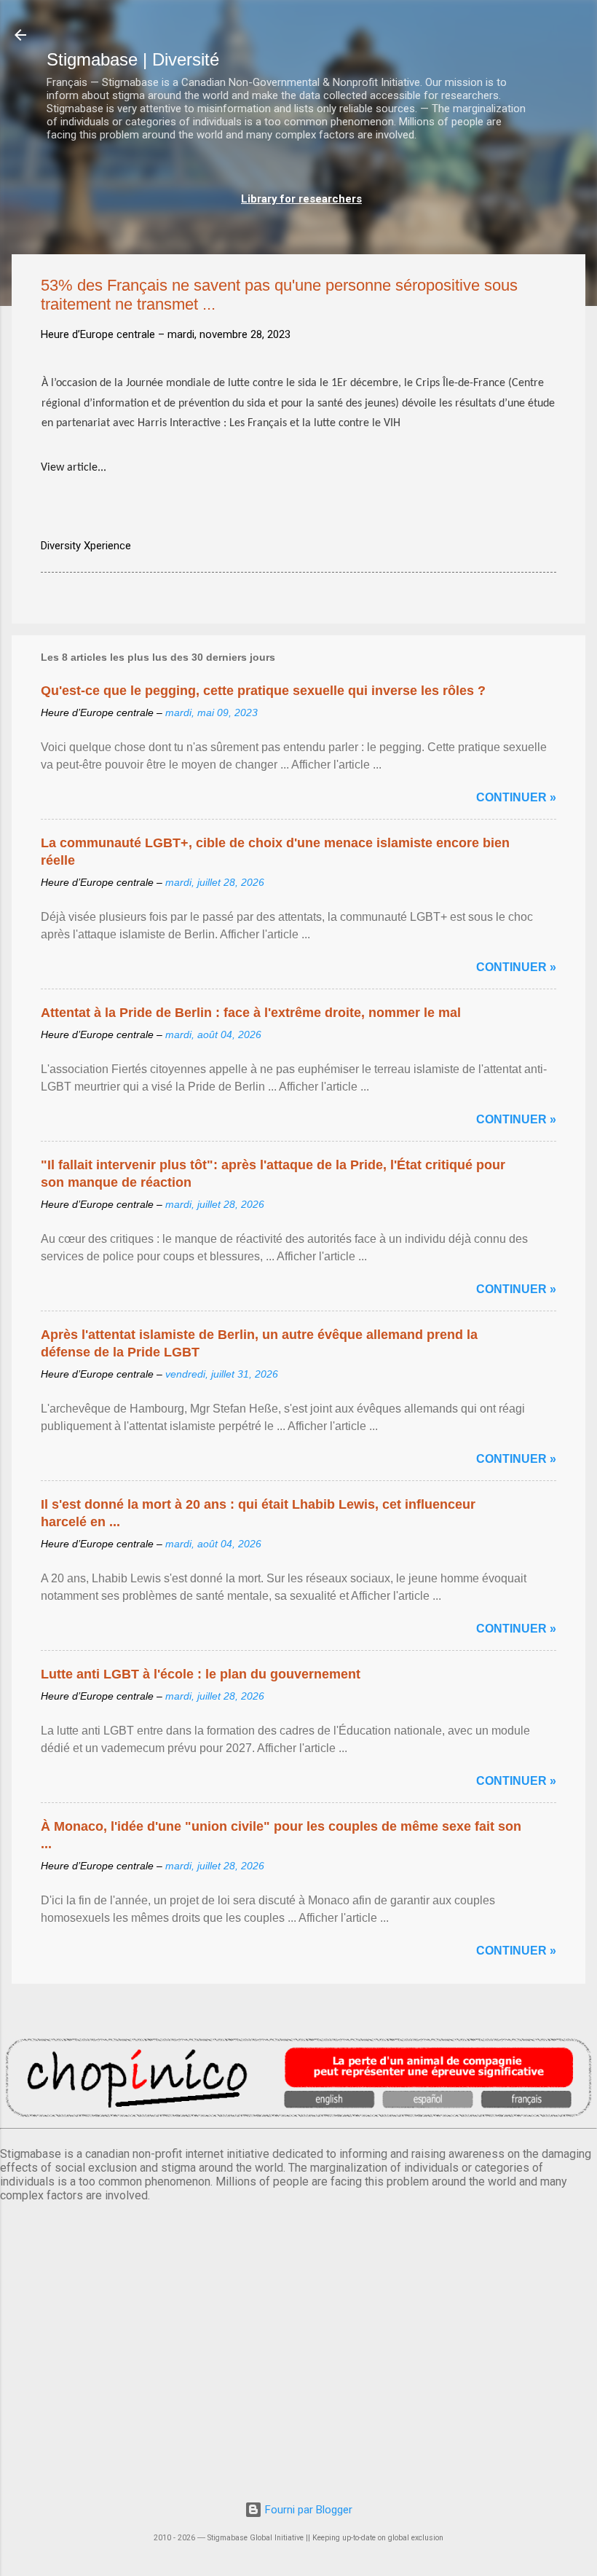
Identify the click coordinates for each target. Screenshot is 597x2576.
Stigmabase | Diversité (133, 59)
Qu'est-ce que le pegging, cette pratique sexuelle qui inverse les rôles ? (263, 691)
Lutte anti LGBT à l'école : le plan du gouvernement (201, 1674)
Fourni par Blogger (307, 2510)
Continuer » (516, 797)
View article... (74, 468)
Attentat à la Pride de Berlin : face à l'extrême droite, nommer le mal (251, 1013)
